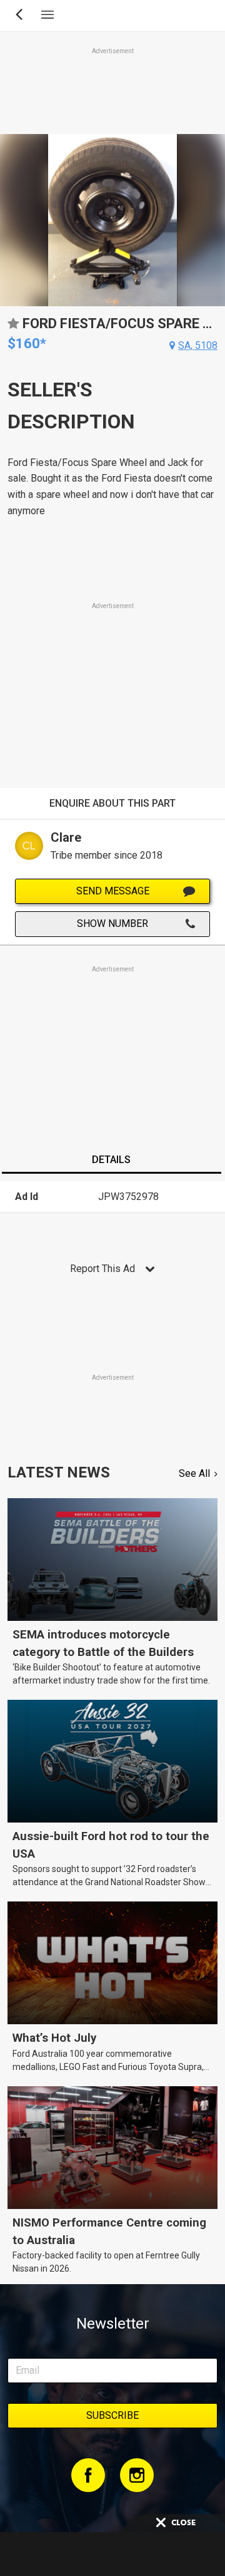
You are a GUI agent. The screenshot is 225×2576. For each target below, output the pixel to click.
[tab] (111, 1161)
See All (194, 1473)
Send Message (113, 891)
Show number (112, 923)
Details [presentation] (111, 1160)
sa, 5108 (198, 345)
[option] (112, 220)
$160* (27, 344)
